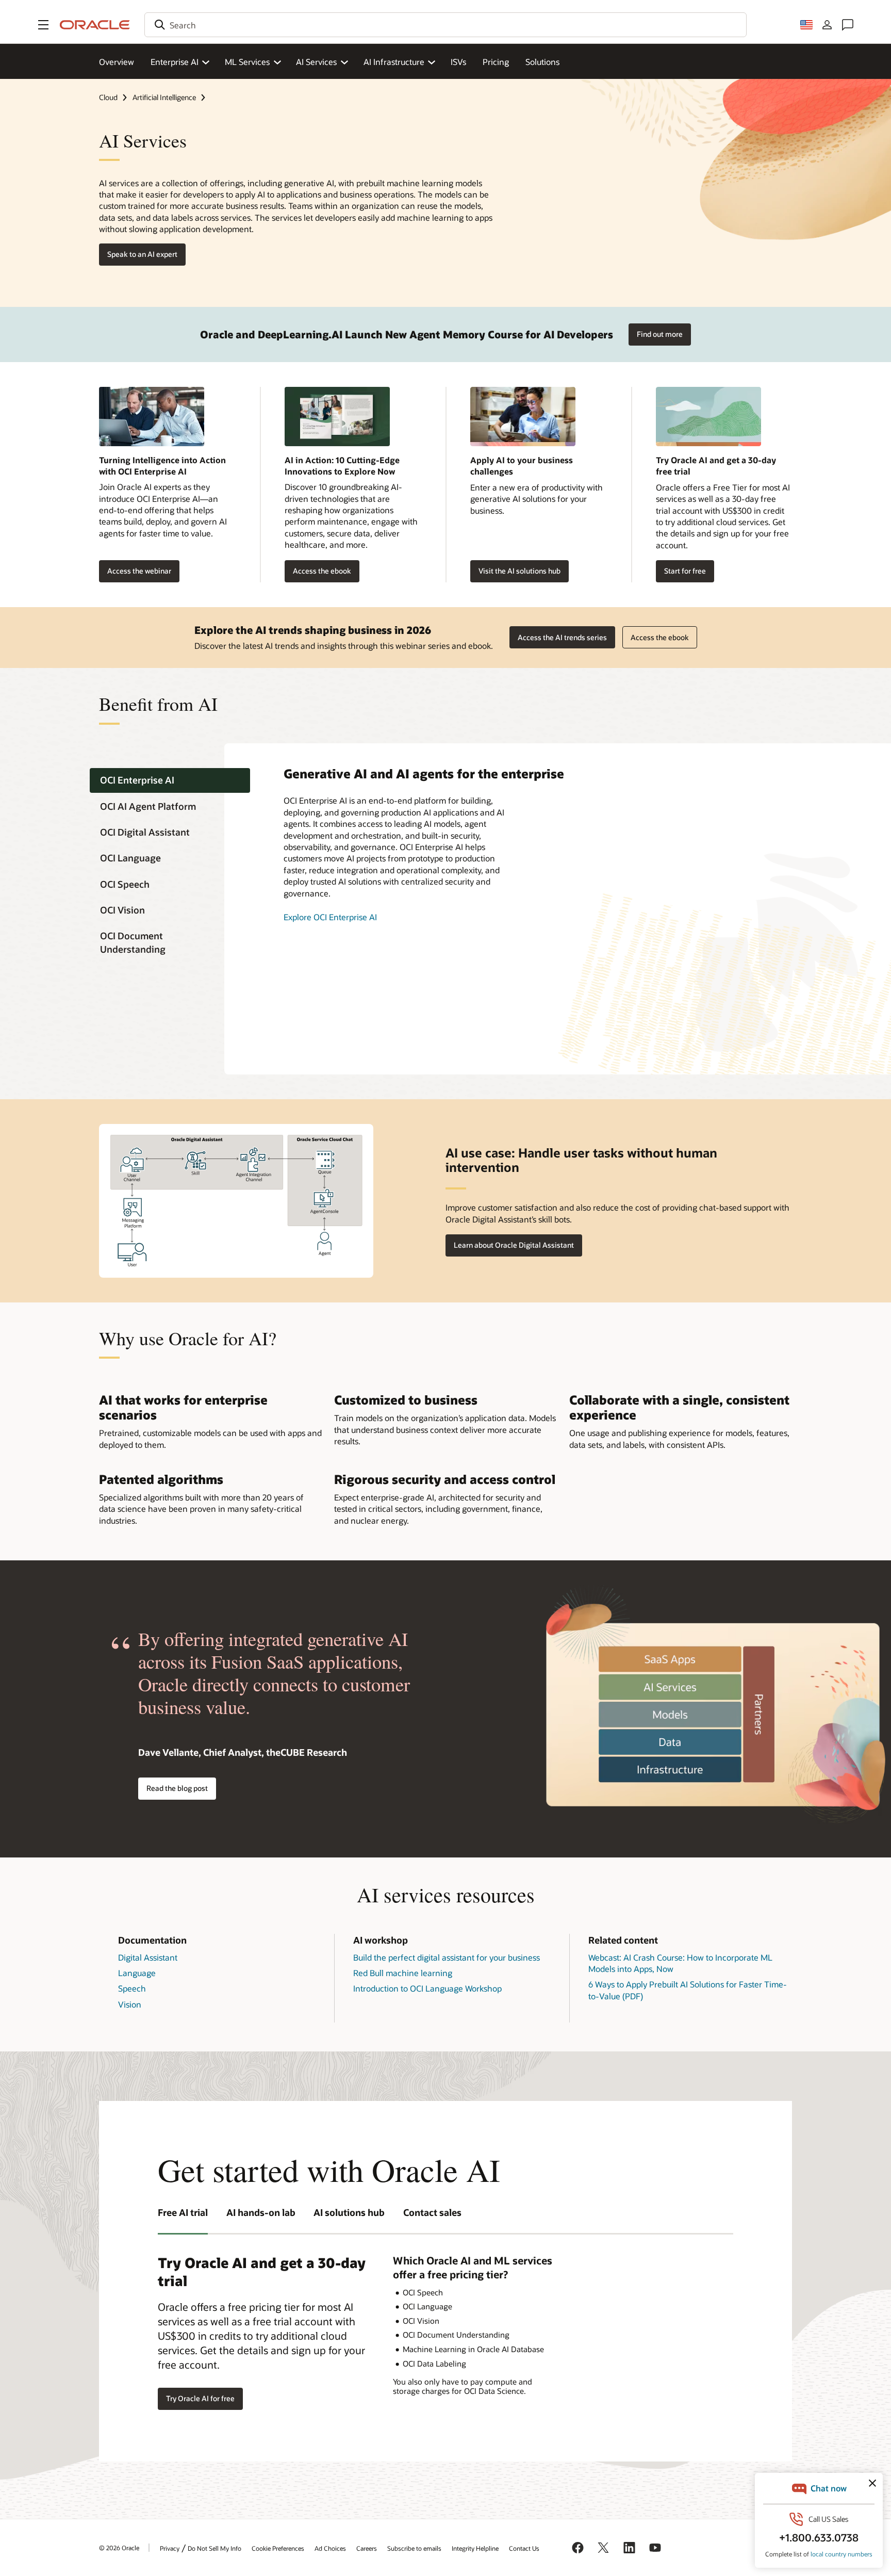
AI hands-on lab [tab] (261, 2212)
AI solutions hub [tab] (349, 2212)
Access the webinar (135, 571)
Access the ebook (318, 571)
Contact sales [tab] (432, 2212)
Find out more (660, 334)
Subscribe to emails (414, 2548)
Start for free (685, 571)
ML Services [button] (247, 62)
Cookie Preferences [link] (278, 2548)
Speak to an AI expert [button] (142, 254)
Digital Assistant (148, 1957)
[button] (43, 25)
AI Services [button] (316, 62)
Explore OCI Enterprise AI (330, 917)
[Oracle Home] (95, 25)
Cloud (108, 97)
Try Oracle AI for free (200, 2398)
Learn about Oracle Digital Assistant (514, 1245)
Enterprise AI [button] (175, 62)
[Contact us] (848, 25)
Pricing (496, 62)
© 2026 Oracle (119, 2548)
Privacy (170, 2548)
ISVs (458, 62)
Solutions (542, 62)
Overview (117, 62)
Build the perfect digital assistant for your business (447, 1957)
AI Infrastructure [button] (394, 62)
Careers (367, 2548)
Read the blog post (177, 1788)
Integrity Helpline (475, 2548)
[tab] (170, 781)
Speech (132, 1988)
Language (137, 1973)
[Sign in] (827, 25)
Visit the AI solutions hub (519, 571)
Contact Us (524, 2548)
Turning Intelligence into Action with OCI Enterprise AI (162, 466)
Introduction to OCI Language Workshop (427, 1988)
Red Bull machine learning (403, 1973)
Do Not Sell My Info (214, 2548)
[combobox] (445, 25)
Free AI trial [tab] (183, 2212)
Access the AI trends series (562, 637)
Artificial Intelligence (164, 97)
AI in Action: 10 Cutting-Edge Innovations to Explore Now (342, 466)
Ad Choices (330, 2548)
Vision (130, 2004)
